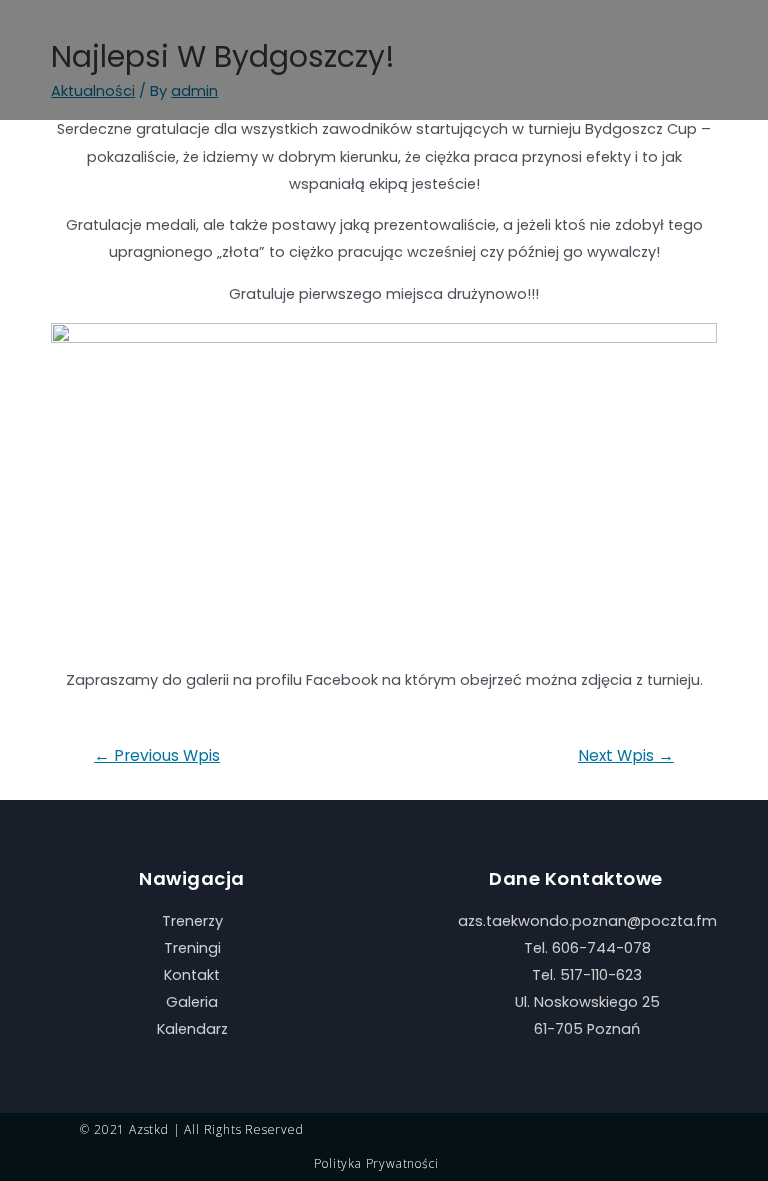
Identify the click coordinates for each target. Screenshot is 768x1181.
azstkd (149, 1129)
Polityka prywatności (376, 1163)
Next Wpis (626, 755)
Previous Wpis (157, 755)
